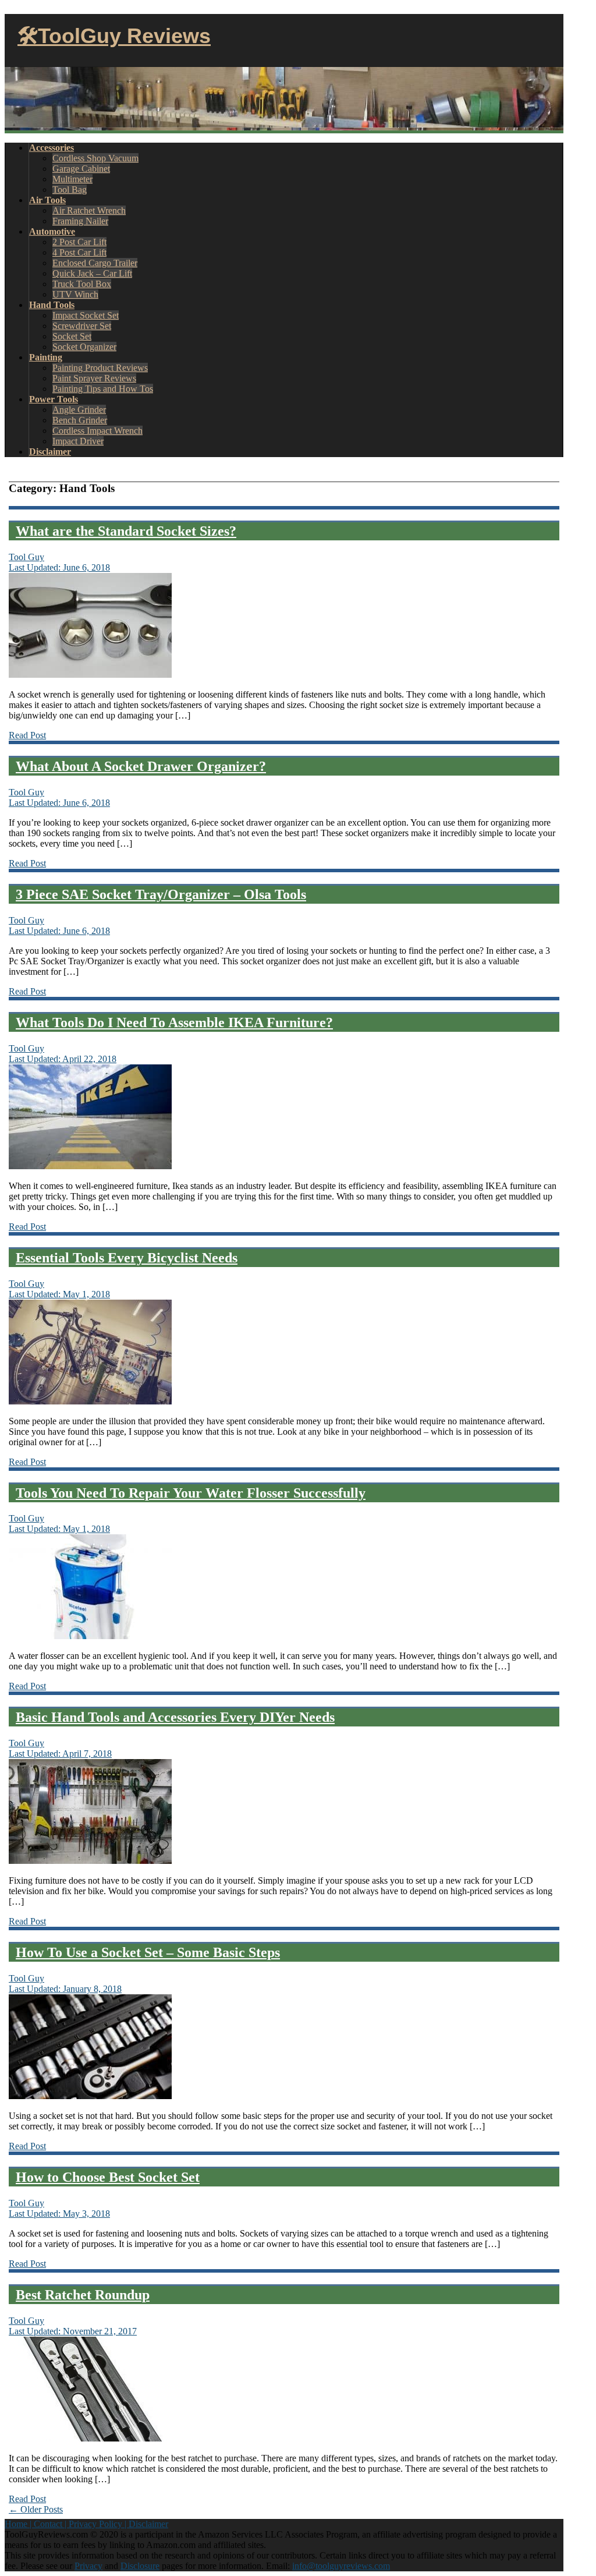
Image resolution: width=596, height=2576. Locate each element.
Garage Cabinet (81, 169)
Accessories (52, 148)
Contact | (51, 2524)
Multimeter (72, 179)
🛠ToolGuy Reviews (114, 36)
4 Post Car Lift (79, 252)
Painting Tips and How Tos (103, 389)
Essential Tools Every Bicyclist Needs (127, 1258)
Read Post (27, 735)
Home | (19, 2524)
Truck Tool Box (82, 284)
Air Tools (47, 200)
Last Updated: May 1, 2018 (59, 1294)
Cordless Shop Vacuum (95, 158)
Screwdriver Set (82, 326)
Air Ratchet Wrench (89, 210)
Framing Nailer (80, 221)
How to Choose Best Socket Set (108, 2177)
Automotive (52, 231)
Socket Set (72, 336)
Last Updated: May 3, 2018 (59, 2214)
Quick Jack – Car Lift (92, 273)
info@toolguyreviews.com (341, 2566)
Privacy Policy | (99, 2524)
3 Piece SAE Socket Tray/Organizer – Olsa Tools (161, 894)
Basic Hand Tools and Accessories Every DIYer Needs (175, 1717)
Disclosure (140, 2566)
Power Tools (54, 399)
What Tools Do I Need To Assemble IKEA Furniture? (174, 1022)
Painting (46, 357)
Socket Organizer (84, 347)
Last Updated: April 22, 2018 (63, 1059)
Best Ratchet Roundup (83, 2295)
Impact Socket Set (86, 315)
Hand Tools (52, 305)
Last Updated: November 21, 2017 (73, 2331)
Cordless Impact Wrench (97, 431)
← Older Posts (36, 2509)
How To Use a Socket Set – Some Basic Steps (148, 1952)
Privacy (88, 2566)
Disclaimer (50, 452)
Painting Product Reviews (100, 368)
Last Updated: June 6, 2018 (59, 567)
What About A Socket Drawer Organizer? (141, 766)
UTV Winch (75, 294)
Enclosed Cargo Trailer (95, 263)
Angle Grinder (79, 410)
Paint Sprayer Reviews (94, 378)
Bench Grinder (80, 420)
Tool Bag (70, 190)
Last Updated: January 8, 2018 (65, 1989)
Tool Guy (26, 557)
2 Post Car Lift (79, 242)
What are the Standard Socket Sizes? (126, 531)
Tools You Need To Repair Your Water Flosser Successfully (191, 1493)
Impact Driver (78, 441)
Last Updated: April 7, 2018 (60, 1754)
